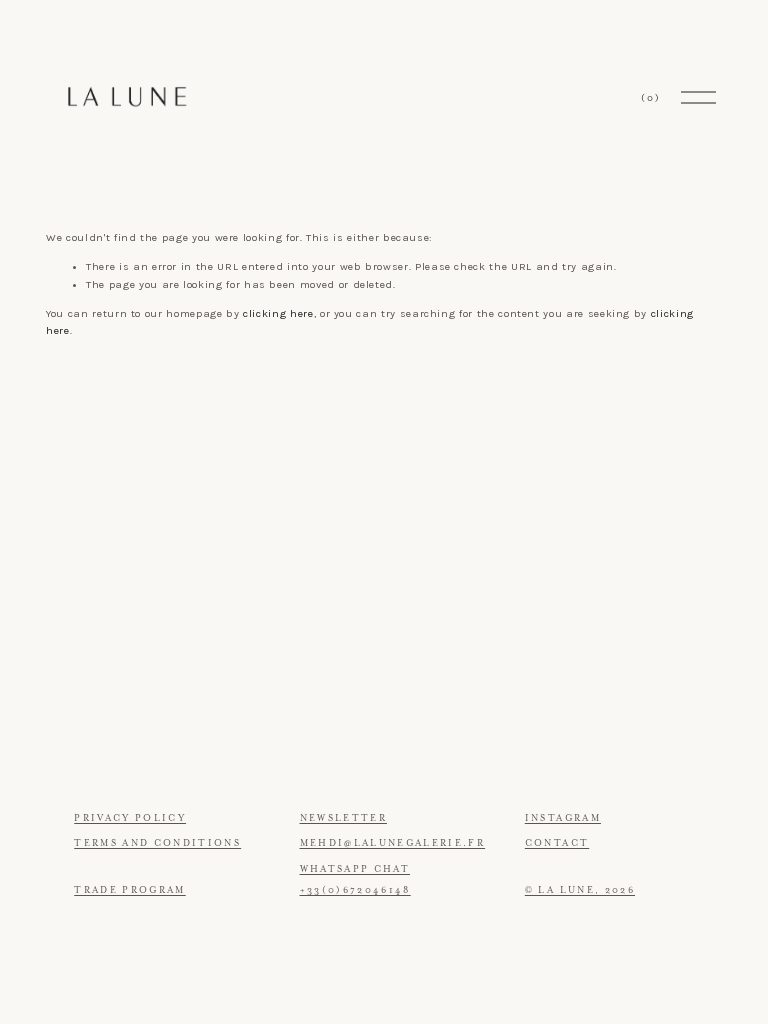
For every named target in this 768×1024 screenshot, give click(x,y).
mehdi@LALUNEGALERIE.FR (393, 843)
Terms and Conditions (157, 843)
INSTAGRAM (563, 818)
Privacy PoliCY (130, 818)
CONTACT (557, 843)
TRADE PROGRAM (130, 890)
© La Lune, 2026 (580, 890)
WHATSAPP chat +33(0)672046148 (355, 880)
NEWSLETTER (343, 818)
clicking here (278, 313)
